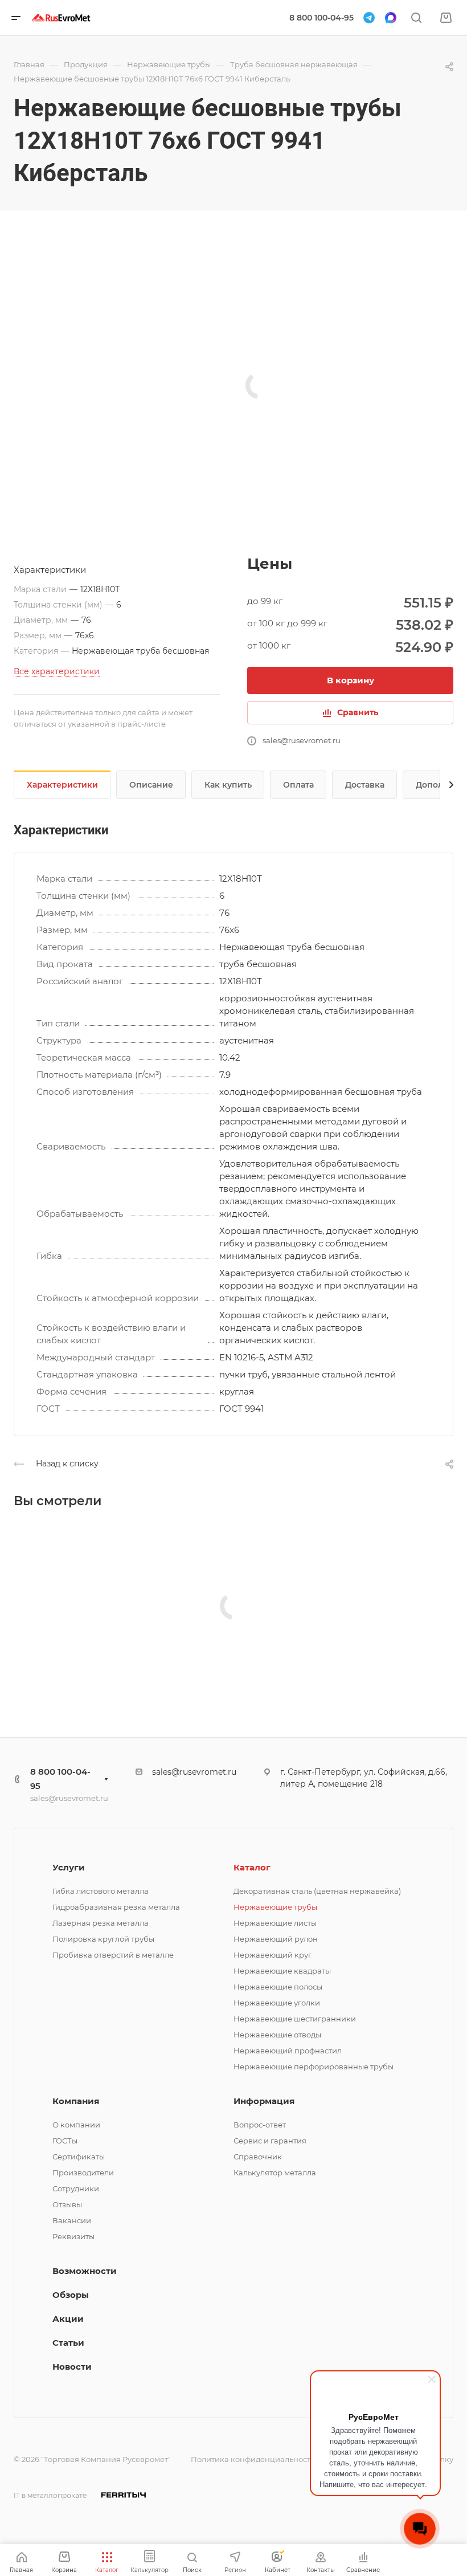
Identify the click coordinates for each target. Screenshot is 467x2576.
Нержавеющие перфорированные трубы (314, 2066)
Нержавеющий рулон (276, 1939)
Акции (68, 2319)
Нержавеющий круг (273, 1955)
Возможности (85, 2271)
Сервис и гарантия (270, 2141)
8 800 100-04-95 (321, 18)
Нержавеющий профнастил (288, 2051)
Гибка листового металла (101, 1891)
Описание (151, 785)
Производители (83, 2173)
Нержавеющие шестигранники (295, 2019)
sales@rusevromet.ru (69, 1798)
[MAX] (391, 18)
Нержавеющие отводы (277, 2035)
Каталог (252, 1867)
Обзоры (71, 2295)
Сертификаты (79, 2157)
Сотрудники (76, 2188)
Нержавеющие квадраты (282, 1971)
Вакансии (72, 2220)
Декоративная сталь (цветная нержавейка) (317, 1891)
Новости (72, 2367)
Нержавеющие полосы (278, 1987)
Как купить (228, 785)
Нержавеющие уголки (277, 2003)
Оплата (298, 785)
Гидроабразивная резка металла (116, 1907)
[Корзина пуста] (446, 18)
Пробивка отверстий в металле (113, 1955)
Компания (76, 2101)
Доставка (365, 785)
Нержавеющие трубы (275, 1907)
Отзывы (67, 2204)
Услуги (69, 1867)
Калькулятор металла (275, 2173)
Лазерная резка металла (101, 1923)
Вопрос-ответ (260, 2125)
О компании (76, 2125)
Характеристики (62, 785)
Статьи (68, 2343)
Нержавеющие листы (275, 1923)
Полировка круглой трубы (103, 1939)
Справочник (258, 2157)
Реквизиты (73, 2236)
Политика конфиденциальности (253, 2459)
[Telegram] (369, 18)
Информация (264, 2101)
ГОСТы (65, 2141)
